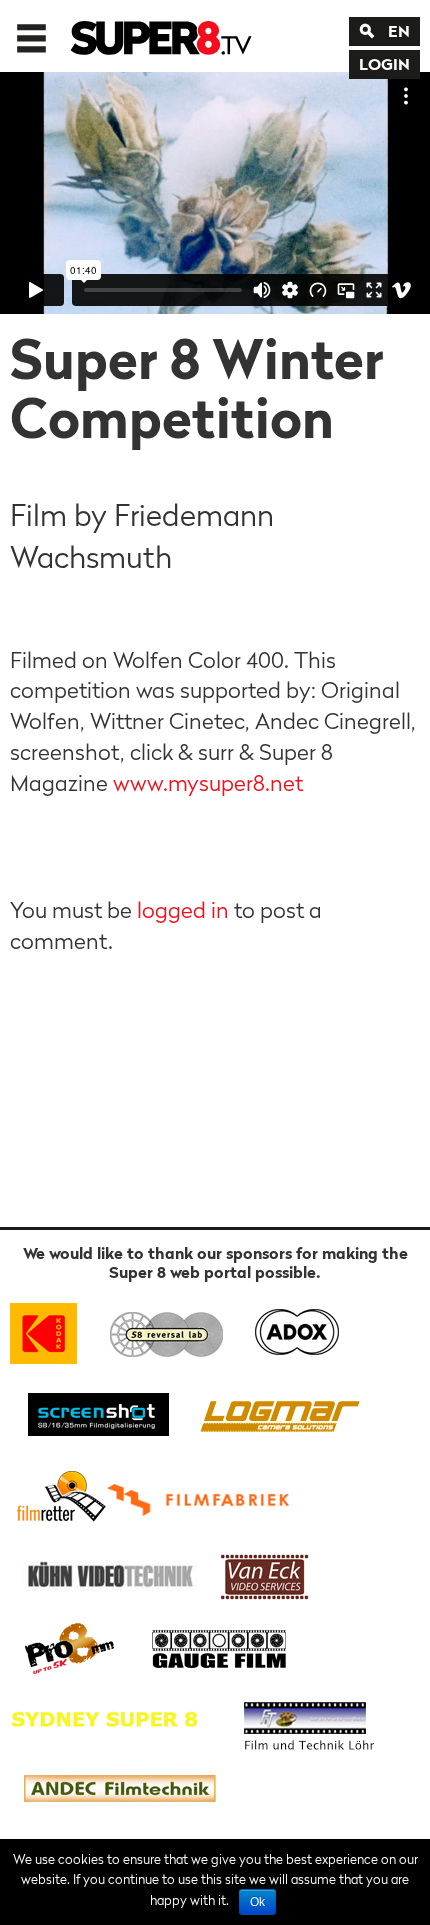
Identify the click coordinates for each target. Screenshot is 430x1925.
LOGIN (384, 64)
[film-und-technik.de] (309, 1718)
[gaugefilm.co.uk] (208, 1646)
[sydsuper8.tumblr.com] (114, 1718)
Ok (257, 1902)
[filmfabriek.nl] (205, 1495)
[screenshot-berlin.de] (97, 1412)
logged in (183, 910)
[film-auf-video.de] (107, 1573)
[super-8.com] (58, 1495)
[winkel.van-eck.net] (268, 1573)
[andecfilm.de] (119, 1789)
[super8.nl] (167, 1329)
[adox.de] (296, 1329)
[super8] (161, 36)
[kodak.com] (52, 1329)
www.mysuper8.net (208, 783)
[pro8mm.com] (70, 1646)
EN (399, 31)
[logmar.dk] (275, 1412)
